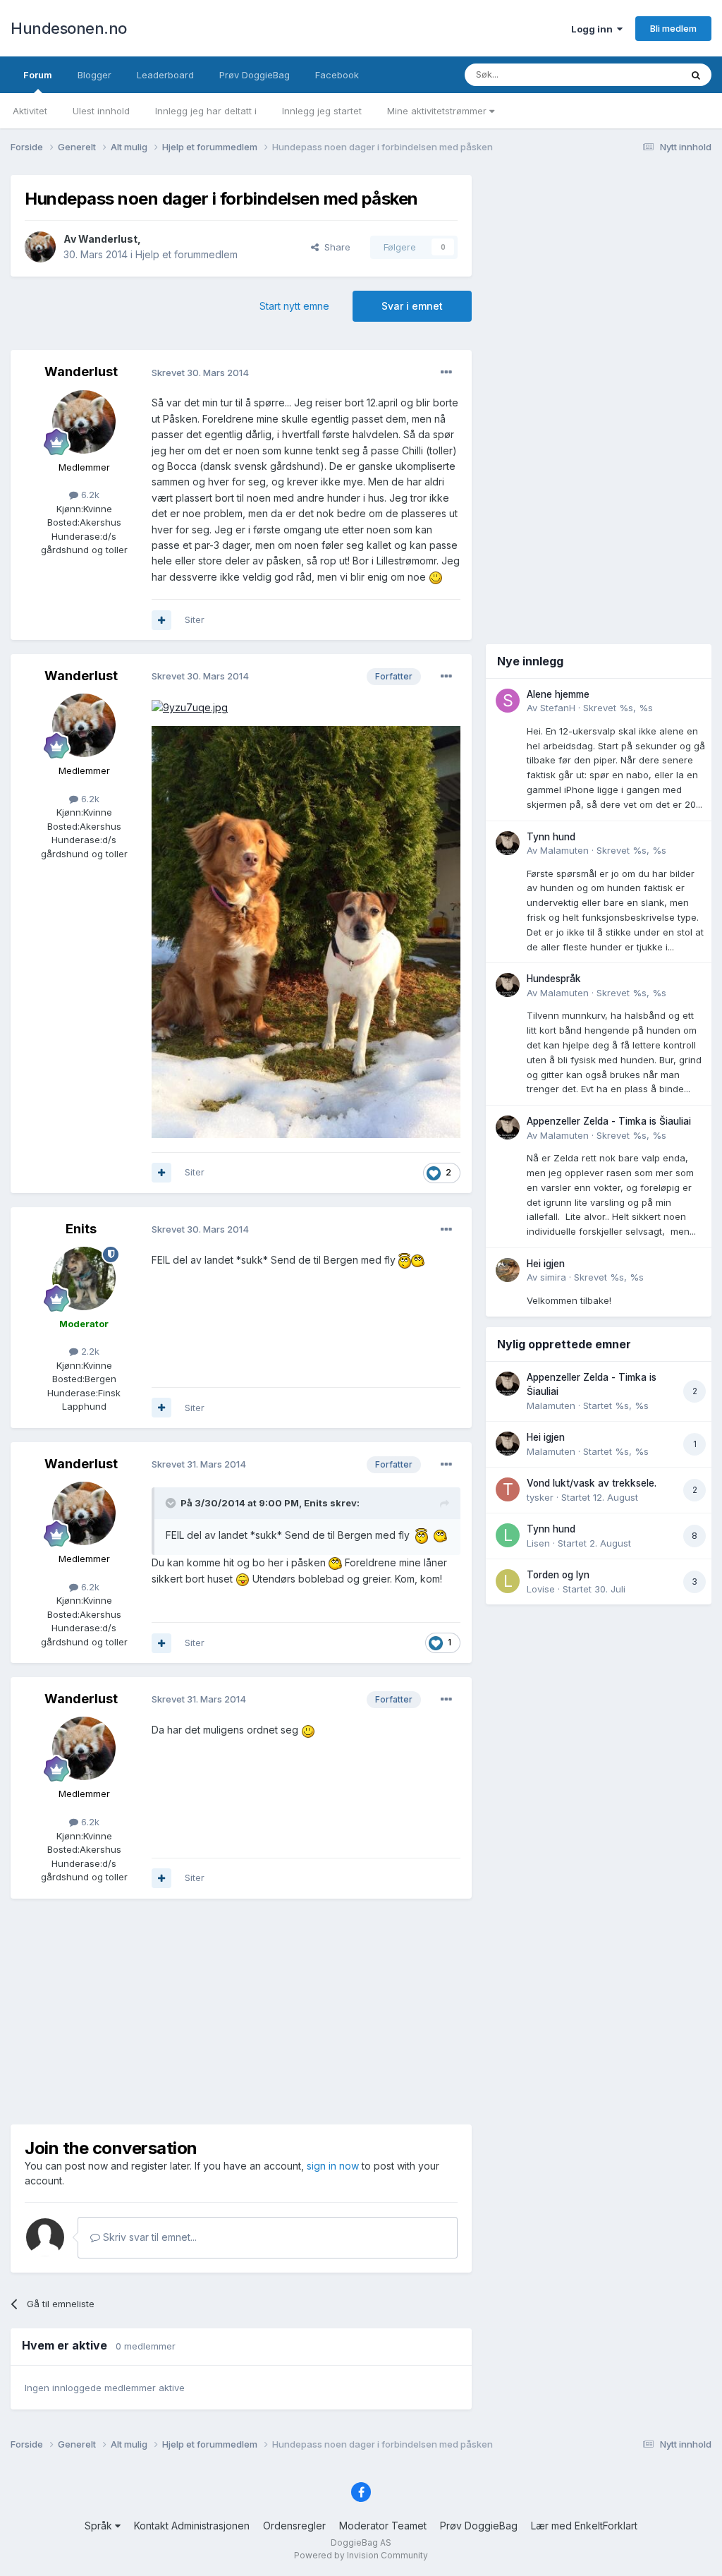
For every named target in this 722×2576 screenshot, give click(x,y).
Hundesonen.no (69, 28)
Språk (100, 2526)
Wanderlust (108, 239)
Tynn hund (551, 837)
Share (335, 247)
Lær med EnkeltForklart (584, 2526)
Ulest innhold (101, 111)
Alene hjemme (558, 694)
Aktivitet (30, 111)
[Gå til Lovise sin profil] (508, 1581)
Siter (195, 619)
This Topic (639, 74)
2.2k (89, 1351)
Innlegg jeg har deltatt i (206, 111)
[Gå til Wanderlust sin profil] (40, 247)
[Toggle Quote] (172, 1503)
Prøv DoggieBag (255, 75)
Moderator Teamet (383, 2526)
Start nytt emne (294, 306)
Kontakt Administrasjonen (192, 2526)
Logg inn (594, 29)
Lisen (538, 1543)
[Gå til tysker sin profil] (508, 1489)
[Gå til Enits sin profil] (84, 1278)
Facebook (337, 75)
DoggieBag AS (361, 2542)
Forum (38, 75)
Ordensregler (294, 2526)
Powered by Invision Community (361, 2555)
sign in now (333, 2166)
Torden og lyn (558, 1575)
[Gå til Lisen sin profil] (508, 1535)
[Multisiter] (161, 620)
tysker (540, 1497)
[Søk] (696, 75)
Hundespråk (554, 979)
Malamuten (564, 850)
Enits (81, 1229)
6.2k (89, 495)
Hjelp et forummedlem (186, 254)
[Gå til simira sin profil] (508, 1270)
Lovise (541, 1589)
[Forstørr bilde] (436, 577)
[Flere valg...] (446, 373)
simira (553, 1277)
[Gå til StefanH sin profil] (508, 701)
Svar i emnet (412, 306)
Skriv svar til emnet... (148, 2237)
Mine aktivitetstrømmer (438, 111)
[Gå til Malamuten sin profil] (508, 843)
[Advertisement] (241, 2012)
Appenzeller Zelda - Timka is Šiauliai (609, 1121)
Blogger (94, 75)
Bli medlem (673, 28)
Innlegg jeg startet (322, 111)
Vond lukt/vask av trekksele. (592, 1483)
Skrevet (618, 708)
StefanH (558, 708)
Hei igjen (546, 1264)
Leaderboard (165, 75)
